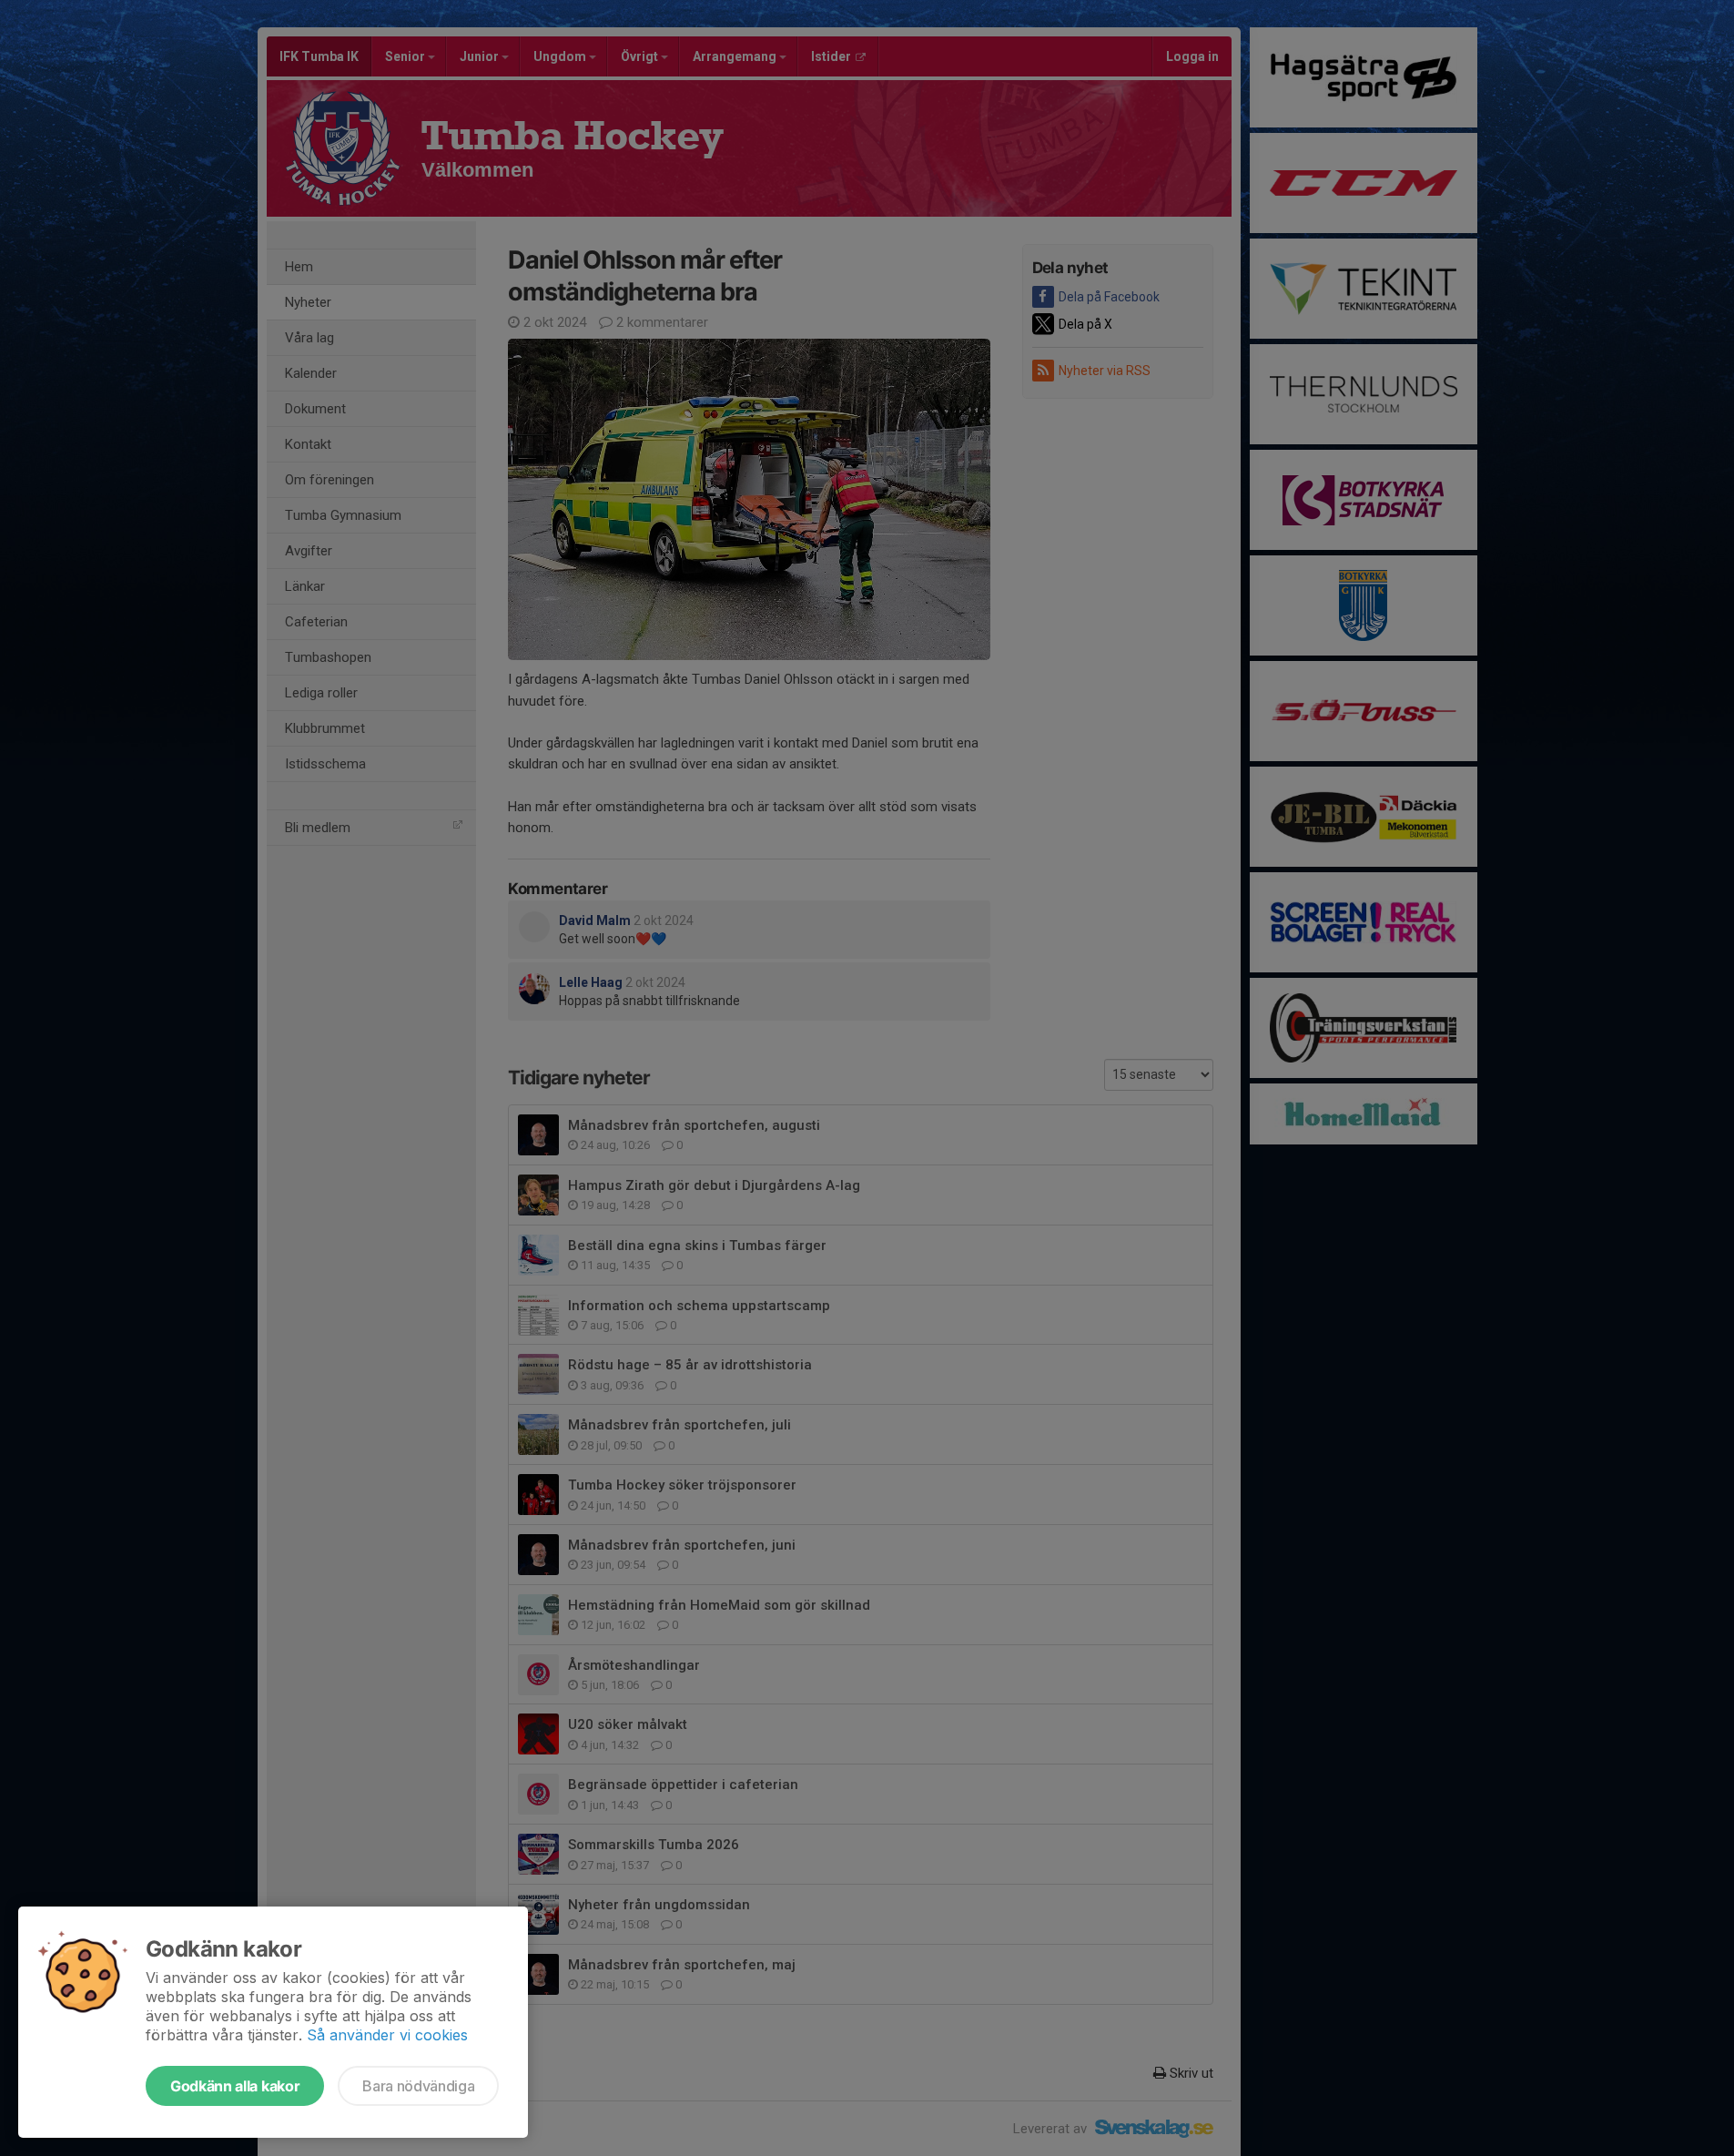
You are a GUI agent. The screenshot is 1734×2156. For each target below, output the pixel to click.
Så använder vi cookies (387, 2035)
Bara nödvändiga (418, 2086)
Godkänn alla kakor (235, 2086)
